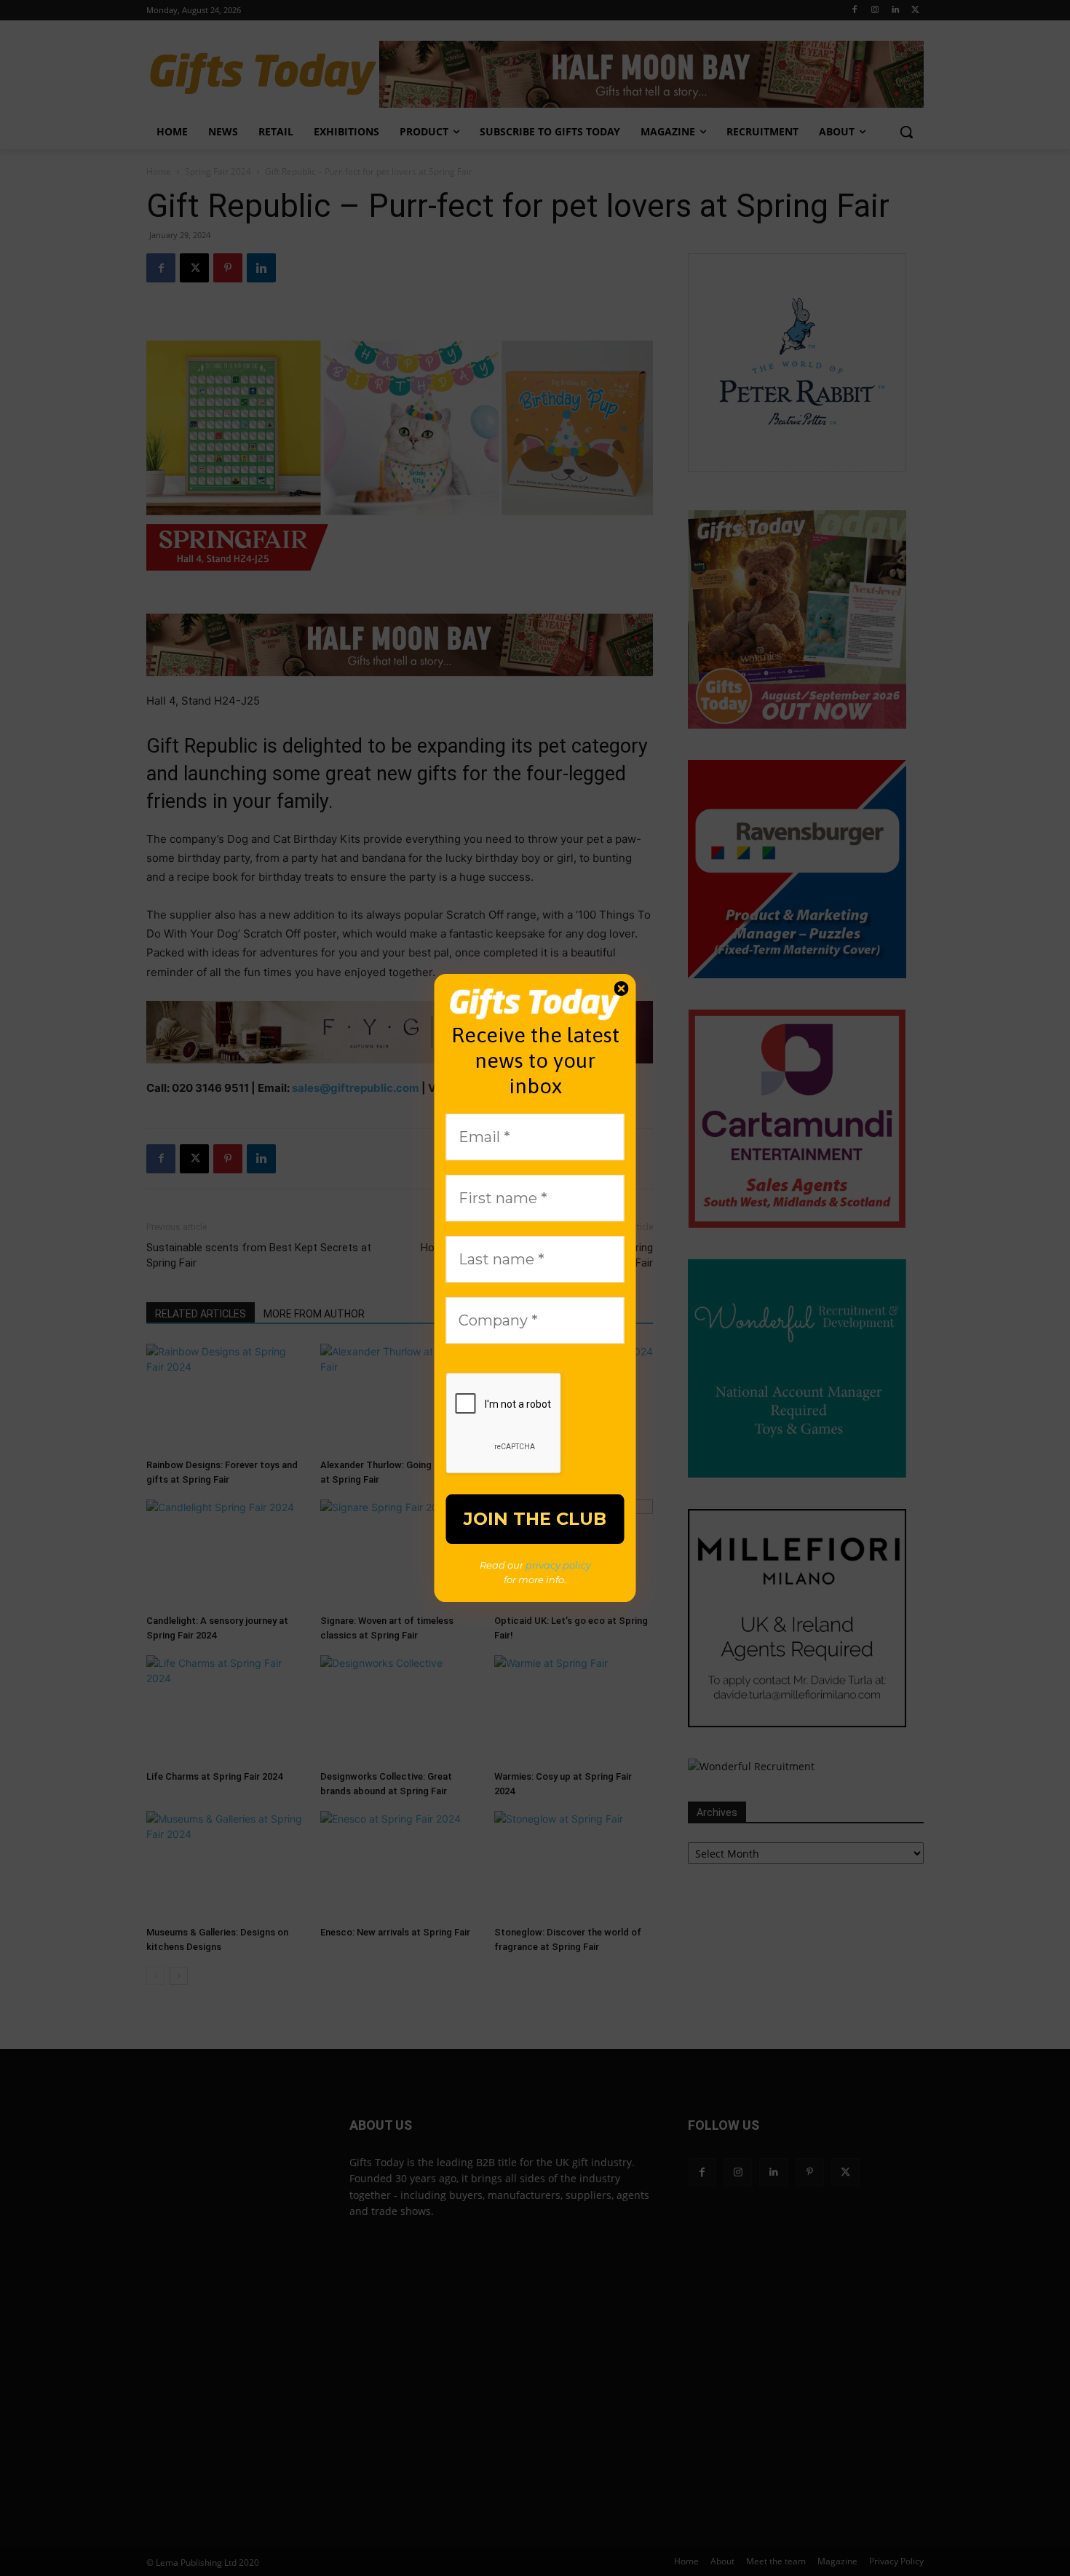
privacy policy (558, 1565)
